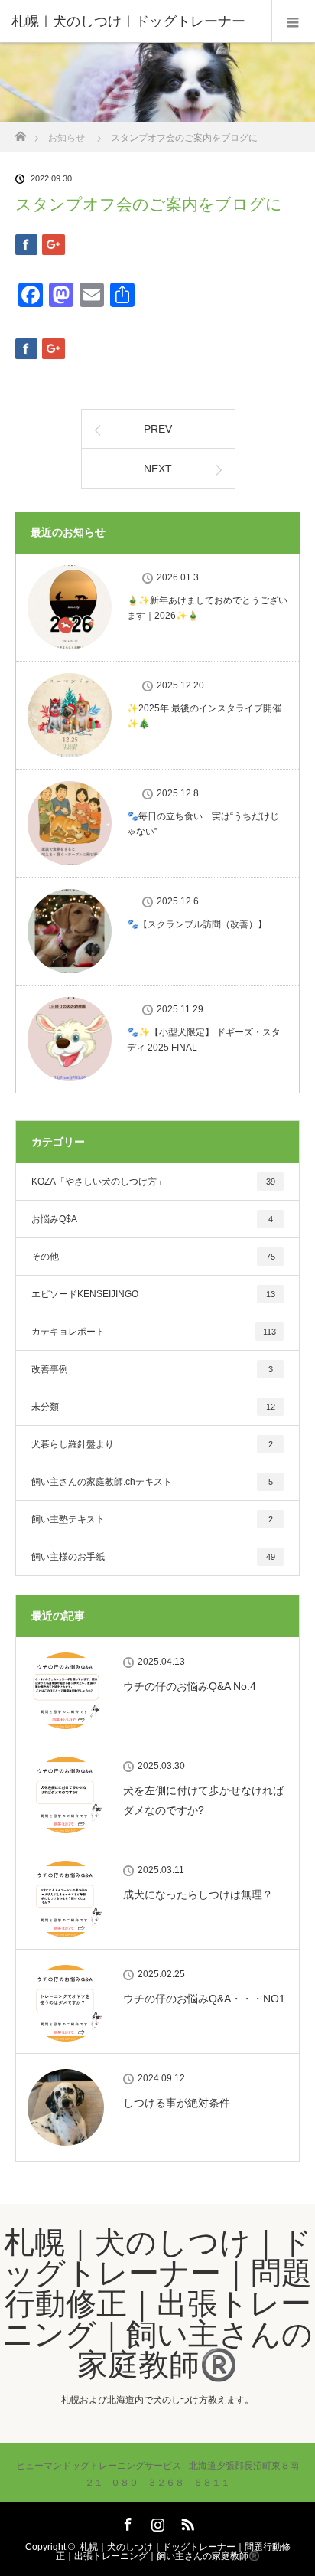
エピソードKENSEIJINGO (153, 1294)
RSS (186, 2522)
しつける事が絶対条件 (177, 2103)
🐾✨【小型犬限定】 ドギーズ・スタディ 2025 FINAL (204, 1040)
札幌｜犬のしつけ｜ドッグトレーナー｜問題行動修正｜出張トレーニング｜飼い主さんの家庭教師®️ (157, 2303)
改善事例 (152, 1369)
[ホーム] (20, 132)
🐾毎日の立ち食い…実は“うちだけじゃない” (203, 824)
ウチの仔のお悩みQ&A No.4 (190, 1686)
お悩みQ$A (152, 1219)
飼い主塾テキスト (152, 1519)
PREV (158, 429)
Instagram (156, 2522)
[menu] (293, 21)
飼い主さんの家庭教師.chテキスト (152, 1482)
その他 (153, 1257)
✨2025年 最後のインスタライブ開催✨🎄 (204, 716)
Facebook (126, 2522)
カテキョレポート (154, 1332)
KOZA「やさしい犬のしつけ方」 (153, 1182)
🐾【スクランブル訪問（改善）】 (197, 924)
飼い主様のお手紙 (153, 1557)
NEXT (158, 469)
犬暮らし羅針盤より (152, 1444)
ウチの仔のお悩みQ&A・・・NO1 (204, 1999)
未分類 (153, 1407)
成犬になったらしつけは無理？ (198, 1894)
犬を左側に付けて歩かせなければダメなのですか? (203, 1800)
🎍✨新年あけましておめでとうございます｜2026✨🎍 (207, 608)
